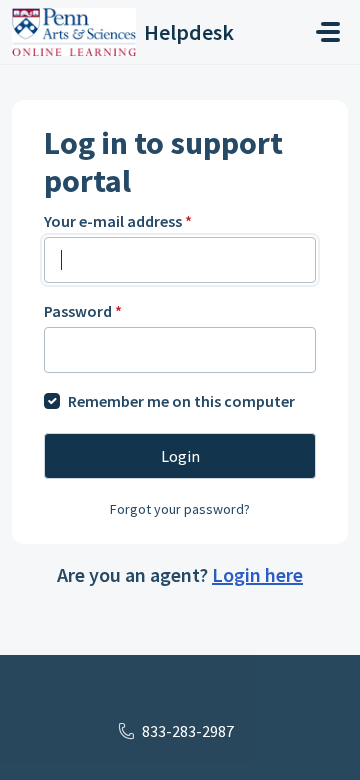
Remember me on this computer (181, 401)
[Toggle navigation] (328, 32)
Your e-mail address (118, 221)
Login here (257, 574)
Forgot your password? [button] (180, 509)
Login (180, 456)
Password (83, 311)
